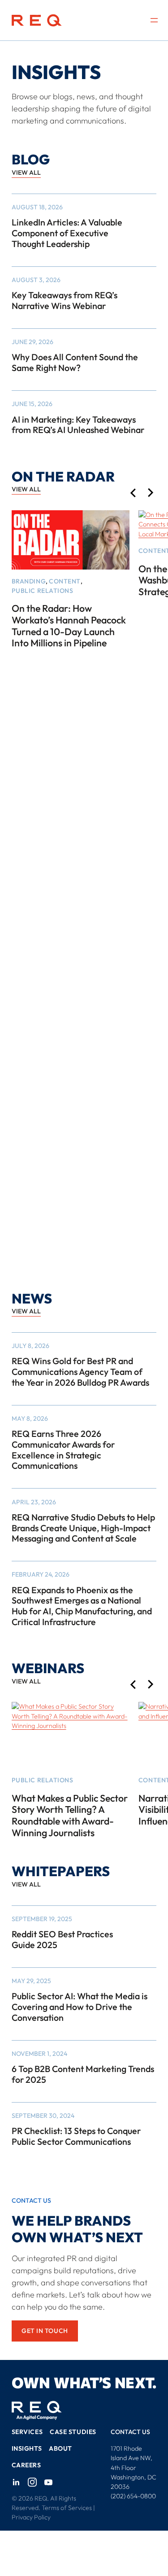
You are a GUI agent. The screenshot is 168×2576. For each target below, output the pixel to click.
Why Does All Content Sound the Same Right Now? (75, 362)
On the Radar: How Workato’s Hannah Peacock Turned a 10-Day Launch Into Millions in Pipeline (69, 626)
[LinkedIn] (16, 2482)
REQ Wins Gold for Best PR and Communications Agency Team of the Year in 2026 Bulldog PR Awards (80, 1372)
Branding (29, 581)
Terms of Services (67, 2508)
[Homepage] (37, 20)
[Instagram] (32, 2482)
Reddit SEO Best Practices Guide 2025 (62, 1939)
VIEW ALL (26, 172)
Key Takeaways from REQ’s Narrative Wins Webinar (65, 300)
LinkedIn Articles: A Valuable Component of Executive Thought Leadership (67, 233)
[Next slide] (151, 493)
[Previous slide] (133, 493)
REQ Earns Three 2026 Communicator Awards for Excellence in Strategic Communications (63, 1450)
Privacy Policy (31, 2517)
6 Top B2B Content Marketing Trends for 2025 (83, 2074)
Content (65, 581)
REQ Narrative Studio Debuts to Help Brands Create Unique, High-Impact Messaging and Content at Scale (83, 1528)
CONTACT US (130, 2432)
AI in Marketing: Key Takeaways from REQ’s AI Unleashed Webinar (78, 425)
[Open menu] (154, 20)
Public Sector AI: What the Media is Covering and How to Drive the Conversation (80, 2007)
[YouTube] (48, 2482)
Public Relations (43, 591)
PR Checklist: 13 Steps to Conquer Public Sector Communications (76, 2136)
